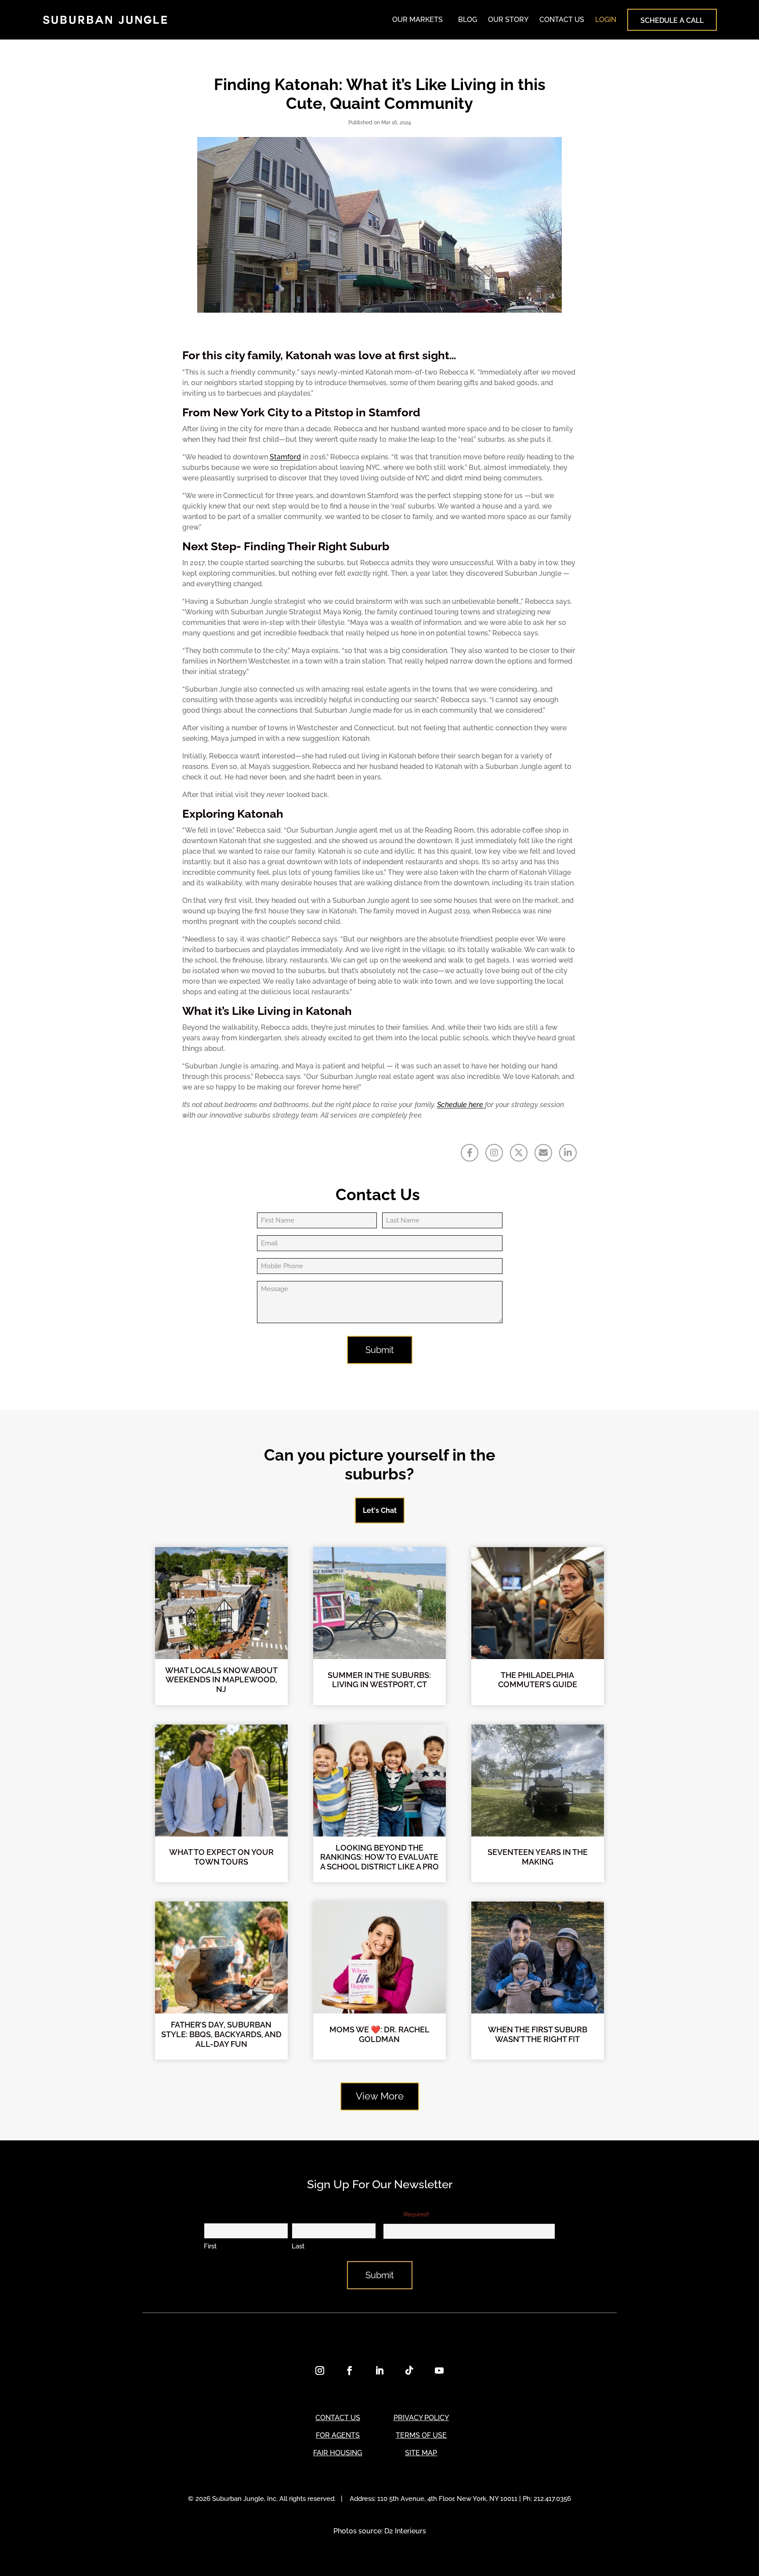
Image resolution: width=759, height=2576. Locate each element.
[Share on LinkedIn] (568, 1153)
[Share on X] (519, 1153)
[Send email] (543, 1153)
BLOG (468, 20)
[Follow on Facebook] (350, 2370)
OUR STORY (508, 20)
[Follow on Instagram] (320, 2370)
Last (298, 2246)
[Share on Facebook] (470, 1153)
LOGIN (606, 20)
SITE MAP (421, 2453)
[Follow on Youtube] (439, 2370)
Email (406, 2214)
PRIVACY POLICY (421, 2418)
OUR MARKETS (417, 20)
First (210, 2246)
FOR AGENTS (338, 2435)
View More (380, 2096)
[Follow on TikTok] (409, 2370)
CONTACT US (562, 20)
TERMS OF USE (421, 2435)
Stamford (285, 457)
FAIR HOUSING (338, 2453)
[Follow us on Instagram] (494, 1153)
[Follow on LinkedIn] (379, 2370)
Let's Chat (380, 1510)
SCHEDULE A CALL (672, 20)
